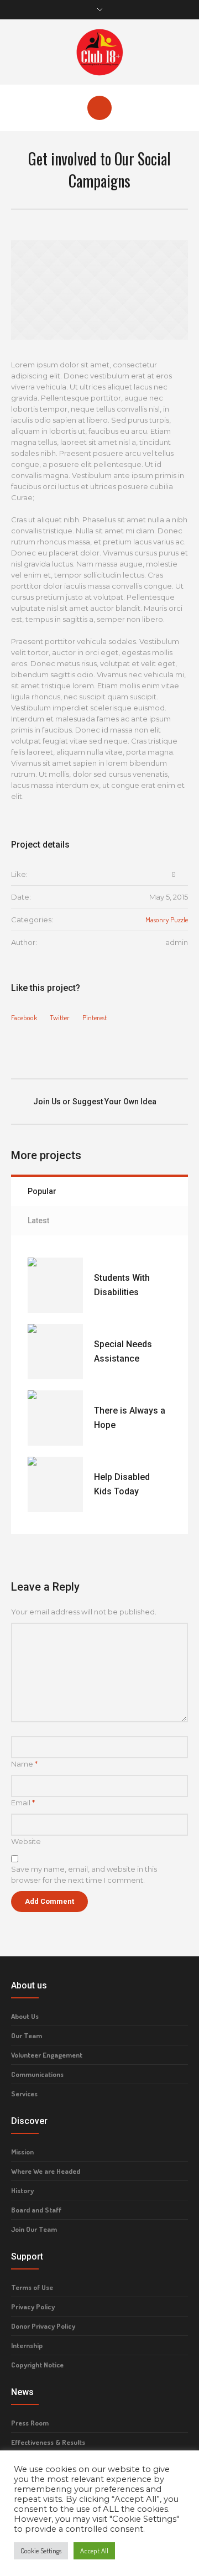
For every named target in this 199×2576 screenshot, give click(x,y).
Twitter (60, 1017)
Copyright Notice (37, 2365)
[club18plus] (99, 51)
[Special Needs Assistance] (55, 1352)
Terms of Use (32, 2287)
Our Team (27, 2035)
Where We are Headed (46, 2171)
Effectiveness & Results (48, 2442)
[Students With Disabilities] (55, 1285)
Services (24, 2094)
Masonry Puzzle (167, 920)
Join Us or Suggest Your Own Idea (95, 1102)
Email (23, 1803)
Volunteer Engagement (47, 2055)
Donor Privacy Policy (43, 2326)
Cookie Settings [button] (41, 2551)
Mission (22, 2152)
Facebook (24, 1017)
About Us (25, 2016)
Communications (37, 2074)
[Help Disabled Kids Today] (55, 1484)
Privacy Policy (33, 2307)
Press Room (30, 2423)
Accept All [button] (94, 2551)
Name (24, 1764)
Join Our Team (34, 2229)
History (22, 2190)
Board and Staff (36, 2210)
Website (26, 1841)
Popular (42, 1191)
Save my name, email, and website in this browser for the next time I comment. (84, 1874)
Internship (27, 2345)
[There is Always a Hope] (55, 1418)
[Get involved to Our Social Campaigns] (99, 290)
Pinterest (95, 1017)
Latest (38, 1221)
